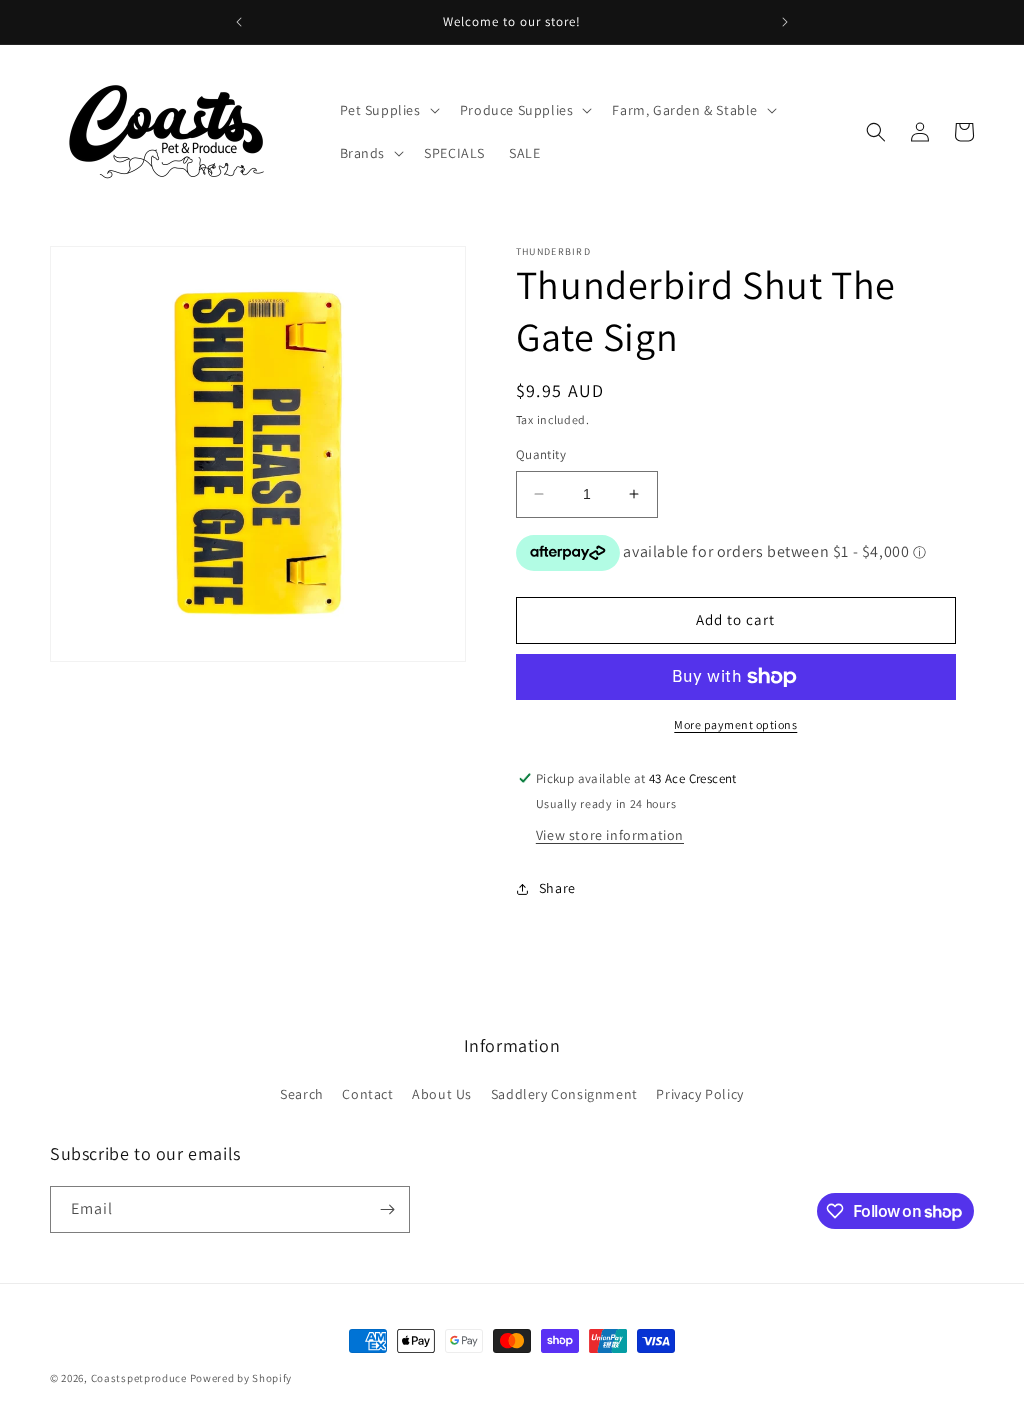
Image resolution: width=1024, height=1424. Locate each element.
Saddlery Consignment (564, 1094)
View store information (610, 835)
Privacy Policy (699, 1094)
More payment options (735, 724)
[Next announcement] (785, 22)
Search (302, 1094)
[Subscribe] (387, 1209)
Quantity (541, 454)
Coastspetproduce (139, 1378)
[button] (388, 110)
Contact (367, 1094)
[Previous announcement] (239, 22)
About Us (442, 1094)
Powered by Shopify (241, 1378)
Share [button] (557, 888)
